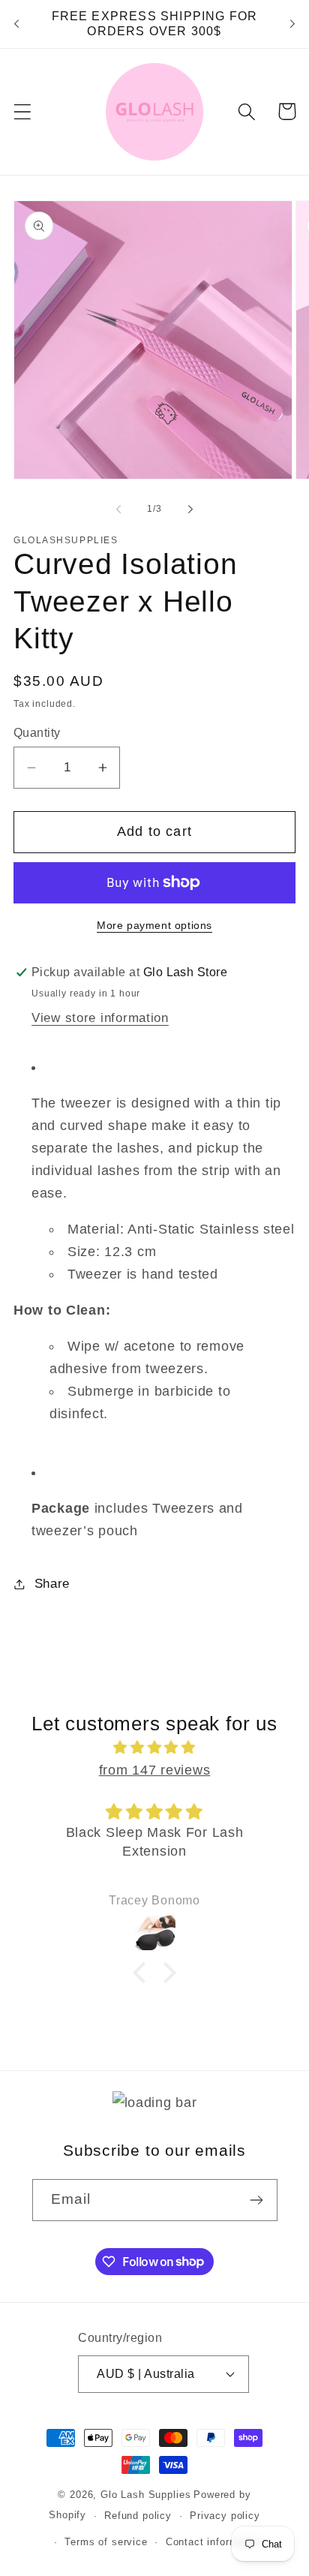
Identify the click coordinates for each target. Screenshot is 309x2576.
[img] (154, 1748)
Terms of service (106, 2542)
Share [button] (52, 1584)
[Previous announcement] (16, 24)
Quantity (37, 733)
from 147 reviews (155, 1770)
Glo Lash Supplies (145, 2495)
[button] (23, 111)
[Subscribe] (257, 2200)
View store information (100, 1018)
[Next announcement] (292, 24)
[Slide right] (190, 509)
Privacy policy (225, 2516)
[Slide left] (118, 509)
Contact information (214, 2542)
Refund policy (138, 2516)
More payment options (154, 925)
